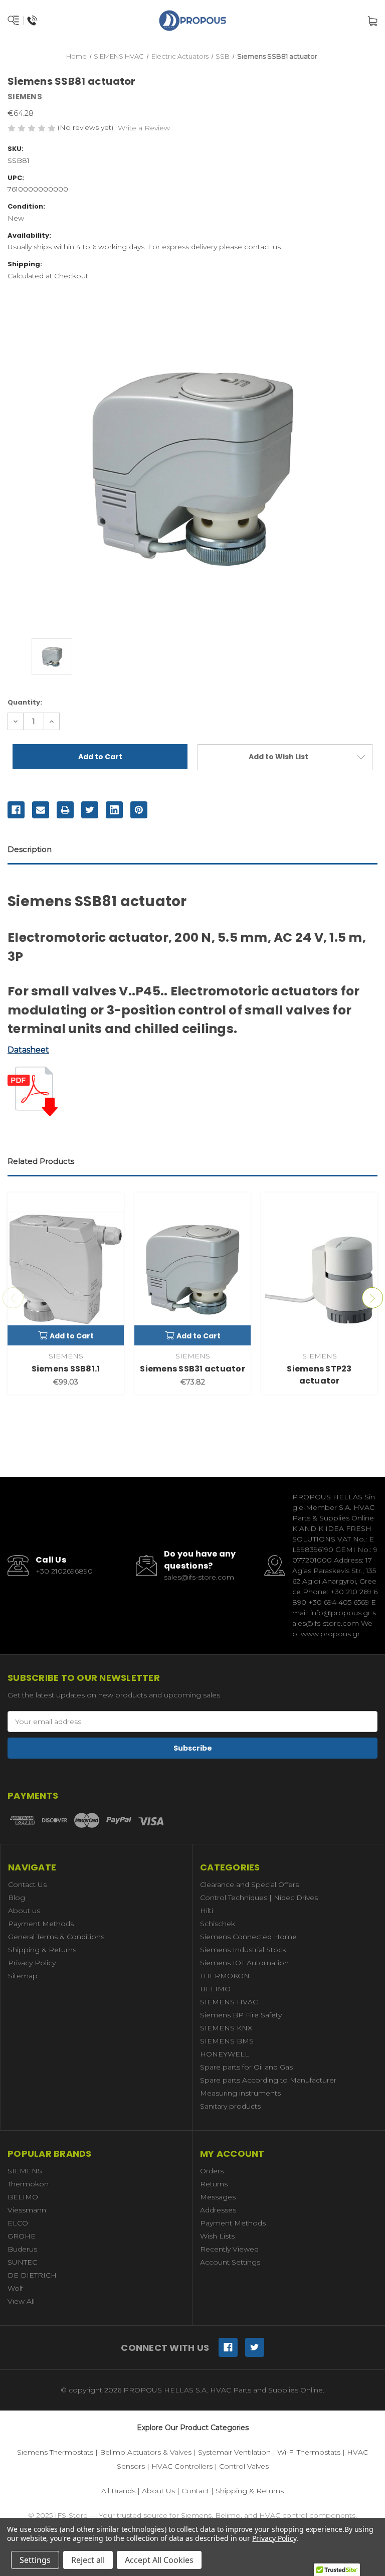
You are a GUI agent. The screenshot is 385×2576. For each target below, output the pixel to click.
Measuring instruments (240, 2093)
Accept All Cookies (159, 2560)
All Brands (118, 2491)
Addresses (218, 2210)
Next (372, 1298)
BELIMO (215, 1989)
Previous (13, 1298)
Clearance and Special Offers (249, 1884)
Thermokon (28, 2184)
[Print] (65, 810)
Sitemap (23, 1976)
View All (21, 2301)
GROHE (22, 2236)
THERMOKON (225, 1976)
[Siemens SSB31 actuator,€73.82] (192, 1269)
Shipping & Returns (42, 1950)
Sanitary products (230, 2106)
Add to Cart (72, 1336)
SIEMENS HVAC (229, 2002)
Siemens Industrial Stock (243, 1950)
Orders (212, 2171)
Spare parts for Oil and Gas (246, 2067)
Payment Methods (41, 1924)
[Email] (41, 810)
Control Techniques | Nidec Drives (259, 1898)
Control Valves (244, 2466)
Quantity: (25, 702)
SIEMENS (25, 2171)
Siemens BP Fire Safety (241, 2015)
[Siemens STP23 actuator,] (319, 1269)
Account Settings (230, 2262)
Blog (17, 1898)
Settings (35, 2560)
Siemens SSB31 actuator (192, 1369)
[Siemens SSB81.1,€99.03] (66, 1269)
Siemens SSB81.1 (66, 1369)
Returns (214, 2184)
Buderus (22, 2249)
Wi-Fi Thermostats (309, 2452)
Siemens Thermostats (55, 2452)
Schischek (218, 1924)
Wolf (15, 2288)
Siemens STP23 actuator (319, 1375)
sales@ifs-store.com (199, 1577)
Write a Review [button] (144, 128)
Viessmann (27, 2210)
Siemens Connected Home (248, 1937)
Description (30, 849)
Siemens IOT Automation (244, 1963)
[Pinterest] (139, 810)
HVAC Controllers (182, 2466)
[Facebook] (16, 810)
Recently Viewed (229, 2249)
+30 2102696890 (64, 1571)
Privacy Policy (32, 1963)
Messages (218, 2197)
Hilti (207, 1911)
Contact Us (27, 1884)
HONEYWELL (225, 2054)
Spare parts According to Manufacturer (268, 2080)
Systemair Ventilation (234, 2452)
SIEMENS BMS (227, 2041)
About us (24, 1911)
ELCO (18, 2223)
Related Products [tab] (41, 1161)
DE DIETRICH (32, 2275)
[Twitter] (90, 810)
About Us (158, 2491)
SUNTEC (22, 2262)
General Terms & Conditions (56, 1937)
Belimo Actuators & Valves (146, 2452)
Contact (195, 2491)
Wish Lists (217, 2236)
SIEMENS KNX (226, 2028)
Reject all (88, 2560)
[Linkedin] (114, 810)
